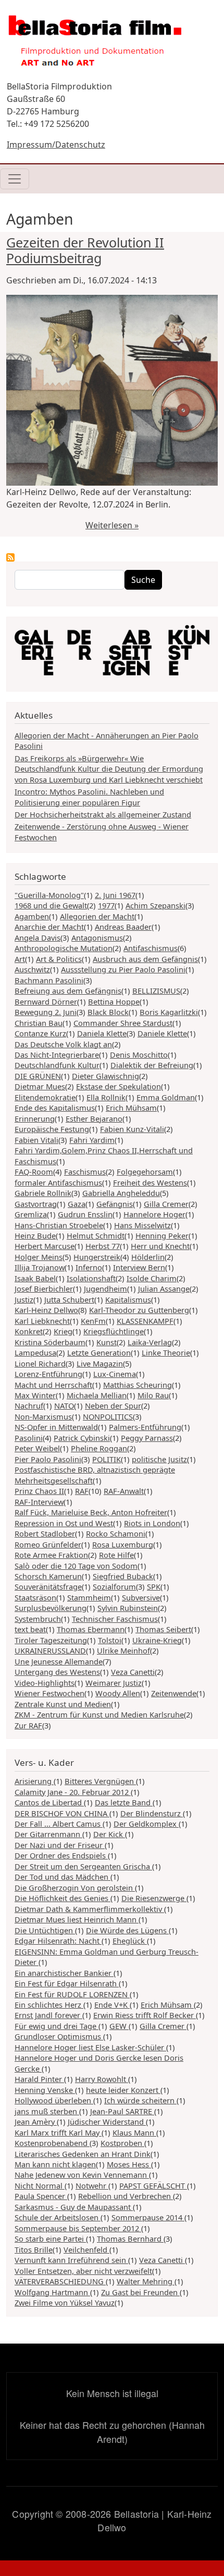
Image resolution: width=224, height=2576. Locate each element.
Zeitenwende (174, 1693)
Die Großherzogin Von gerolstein (75, 1888)
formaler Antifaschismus (58, 1182)
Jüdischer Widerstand (107, 2122)
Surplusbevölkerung (51, 1608)
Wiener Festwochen (49, 1693)
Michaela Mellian (97, 1395)
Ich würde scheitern (140, 2100)
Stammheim (89, 1597)
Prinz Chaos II (39, 1491)
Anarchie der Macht (49, 927)
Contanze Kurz (40, 1033)
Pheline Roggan (99, 1448)
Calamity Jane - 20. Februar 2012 (73, 1792)
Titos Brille (34, 2249)
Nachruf (29, 1406)
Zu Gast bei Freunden (140, 2292)
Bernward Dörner (46, 1001)
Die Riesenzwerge (154, 1898)
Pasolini (29, 1438)
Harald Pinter (39, 2079)
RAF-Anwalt (124, 1491)
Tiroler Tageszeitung (51, 1640)
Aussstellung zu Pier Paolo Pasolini (123, 969)
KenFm (93, 1321)
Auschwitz (32, 969)
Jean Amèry (36, 2122)
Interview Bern (139, 1267)
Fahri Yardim (92, 1140)
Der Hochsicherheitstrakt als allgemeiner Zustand (103, 814)
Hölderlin (148, 1257)
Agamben (32, 916)
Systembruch (38, 1619)
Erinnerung (35, 1118)
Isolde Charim (152, 1278)
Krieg (63, 1331)
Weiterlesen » (112, 525)
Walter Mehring (146, 2281)
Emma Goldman (166, 1097)
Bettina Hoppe (114, 1001)
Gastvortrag (36, 1204)
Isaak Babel (35, 1278)
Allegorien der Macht (97, 916)
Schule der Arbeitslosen (58, 2217)
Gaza (77, 1204)
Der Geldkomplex (146, 1824)
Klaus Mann (134, 2132)
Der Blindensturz (152, 1813)
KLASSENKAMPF (145, 1321)
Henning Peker (162, 1235)
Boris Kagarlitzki (169, 1012)
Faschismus (85, 1172)
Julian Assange (164, 1289)
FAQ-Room (34, 1172)
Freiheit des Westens (150, 1182)
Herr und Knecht (160, 1246)
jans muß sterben (47, 2111)
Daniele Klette (162, 1033)
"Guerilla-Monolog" (49, 895)
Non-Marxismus (43, 1416)
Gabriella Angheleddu (121, 1193)
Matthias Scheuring (138, 1385)
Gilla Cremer (166, 1204)
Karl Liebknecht (42, 1321)
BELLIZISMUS (156, 991)
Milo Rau (153, 1395)
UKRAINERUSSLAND (50, 1650)
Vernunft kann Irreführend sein (71, 2260)
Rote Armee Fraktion (51, 1555)
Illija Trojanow (40, 1267)
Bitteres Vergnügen (100, 1781)
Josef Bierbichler (44, 1289)
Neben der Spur (113, 1406)
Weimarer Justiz (114, 1683)
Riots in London (152, 1523)
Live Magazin (100, 1363)
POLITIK (107, 1459)
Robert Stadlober (45, 1533)
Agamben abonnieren (10, 557)
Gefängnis (115, 1204)
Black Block (108, 1012)
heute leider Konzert (123, 2090)
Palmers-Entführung (145, 1427)
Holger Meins (39, 1257)
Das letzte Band (124, 1802)
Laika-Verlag (150, 1342)
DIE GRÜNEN (38, 1076)
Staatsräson (35, 1597)
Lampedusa (35, 1352)
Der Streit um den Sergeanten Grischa (83, 1866)
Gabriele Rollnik (43, 1193)
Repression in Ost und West (64, 1523)
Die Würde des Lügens (127, 1930)
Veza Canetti (133, 1672)
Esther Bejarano (94, 1118)
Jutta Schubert (69, 1299)
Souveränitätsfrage (48, 1586)
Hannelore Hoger (154, 1214)
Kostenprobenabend (52, 2143)
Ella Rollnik (106, 1097)
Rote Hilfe (116, 1555)
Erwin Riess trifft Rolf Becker (145, 2015)
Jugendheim (105, 1289)
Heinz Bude (35, 1235)
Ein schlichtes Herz (49, 2005)
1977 (106, 905)
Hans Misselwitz (142, 1225)
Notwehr (92, 2185)
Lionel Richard (40, 1363)
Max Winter (35, 1395)
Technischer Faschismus (115, 1619)
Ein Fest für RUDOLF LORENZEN (72, 1994)
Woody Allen (118, 1693)
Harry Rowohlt (102, 2079)
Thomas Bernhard (130, 2239)
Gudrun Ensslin (85, 1214)
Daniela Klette (102, 1033)
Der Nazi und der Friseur (60, 1845)
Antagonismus (97, 938)
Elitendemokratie (45, 1097)
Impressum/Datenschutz (56, 145)
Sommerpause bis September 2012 (78, 2228)
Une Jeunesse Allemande (59, 1661)
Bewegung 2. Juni (46, 1012)
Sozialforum (114, 1586)
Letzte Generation (99, 1352)
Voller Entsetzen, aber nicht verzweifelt (83, 2271)
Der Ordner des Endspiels (61, 1855)
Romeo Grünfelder (48, 1544)
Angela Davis (38, 938)
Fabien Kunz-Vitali (132, 1129)
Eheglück (130, 1941)
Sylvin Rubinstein (128, 1608)
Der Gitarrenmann (48, 1834)
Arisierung (34, 1781)
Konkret (29, 1331)
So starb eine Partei (50, 2239)
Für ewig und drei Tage (57, 2026)
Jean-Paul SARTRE (122, 2111)
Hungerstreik (97, 1257)
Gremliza (31, 1214)
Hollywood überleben (54, 2100)
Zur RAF (28, 1725)
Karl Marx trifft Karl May (58, 2132)
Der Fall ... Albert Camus (59, 1824)
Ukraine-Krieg (157, 1640)
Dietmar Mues (40, 1086)
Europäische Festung (52, 1129)
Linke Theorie (166, 1352)
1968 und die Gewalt (51, 905)
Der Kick (109, 1834)
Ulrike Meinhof (123, 1650)
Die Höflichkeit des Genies (63, 1898)
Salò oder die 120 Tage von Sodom (76, 1566)
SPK (154, 1586)
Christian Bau (39, 1023)
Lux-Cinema (115, 1374)
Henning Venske (45, 2090)
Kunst (107, 1342)
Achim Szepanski (155, 905)
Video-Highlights (45, 1683)
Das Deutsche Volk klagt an (63, 1044)
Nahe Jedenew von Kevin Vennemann (82, 2175)
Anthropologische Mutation (64, 948)
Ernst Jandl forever (48, 2015)
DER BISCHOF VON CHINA (62, 1813)
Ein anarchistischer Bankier (64, 1973)
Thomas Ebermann (91, 1629)
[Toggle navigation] (15, 179)
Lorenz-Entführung (48, 1374)
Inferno (89, 1267)
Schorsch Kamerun (48, 1576)
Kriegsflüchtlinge (114, 1331)
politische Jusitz (159, 1459)
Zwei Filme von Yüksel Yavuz (65, 2302)
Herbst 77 (103, 1246)
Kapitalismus (128, 1299)
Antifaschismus (151, 948)
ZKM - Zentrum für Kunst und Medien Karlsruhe (99, 1714)
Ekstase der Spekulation (119, 1086)
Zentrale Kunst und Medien (63, 1704)
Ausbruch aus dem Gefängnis (145, 959)
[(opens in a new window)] (112, 653)
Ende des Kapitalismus (55, 1108)
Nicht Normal (40, 2185)
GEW (119, 2026)
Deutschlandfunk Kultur (57, 1065)
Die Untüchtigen (45, 1930)
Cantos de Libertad (49, 1802)
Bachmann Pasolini (49, 980)
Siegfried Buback (123, 1576)
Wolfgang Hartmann (52, 2292)
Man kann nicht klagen (55, 2164)
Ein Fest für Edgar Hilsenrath (67, 1983)
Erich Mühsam (131, 1108)
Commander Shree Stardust (123, 1023)
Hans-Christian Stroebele (59, 1225)
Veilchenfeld (86, 2249)
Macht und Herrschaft (53, 1385)
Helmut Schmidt (96, 1235)
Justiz (24, 1299)
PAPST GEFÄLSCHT (153, 2185)
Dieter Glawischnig (105, 1076)
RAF (82, 1491)
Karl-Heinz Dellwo (46, 1310)
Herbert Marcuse (45, 1246)
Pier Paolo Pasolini (48, 1459)
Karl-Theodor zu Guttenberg (139, 1310)
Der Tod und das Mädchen (63, 1877)
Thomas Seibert (163, 1629)
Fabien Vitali (36, 1140)
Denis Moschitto (139, 1055)
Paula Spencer (41, 2196)
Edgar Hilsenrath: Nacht (58, 1941)
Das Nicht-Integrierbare (57, 1055)
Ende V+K (112, 2005)
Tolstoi (110, 1640)
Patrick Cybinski (82, 1438)
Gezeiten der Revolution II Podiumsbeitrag (85, 250)
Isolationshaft (91, 1278)
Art (20, 959)
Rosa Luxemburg (123, 1544)
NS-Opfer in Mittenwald (56, 1427)
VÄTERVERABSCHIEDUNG (60, 2281)
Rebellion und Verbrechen (126, 2196)
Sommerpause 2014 (148, 2217)
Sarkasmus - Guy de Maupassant (74, 2207)
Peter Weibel (37, 1448)
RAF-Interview (39, 1502)
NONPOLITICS (108, 1416)
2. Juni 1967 (115, 895)
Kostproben (122, 2143)
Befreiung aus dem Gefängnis (68, 991)
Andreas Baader (123, 927)
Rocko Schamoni (116, 1533)
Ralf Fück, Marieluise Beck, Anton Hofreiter (91, 1512)
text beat (30, 1629)
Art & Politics (59, 959)
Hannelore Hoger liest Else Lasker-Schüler (90, 2047)
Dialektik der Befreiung (152, 1065)
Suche (143, 580)
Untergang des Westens (57, 1672)
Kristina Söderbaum (50, 1342)
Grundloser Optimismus (59, 2036)
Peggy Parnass (147, 1438)
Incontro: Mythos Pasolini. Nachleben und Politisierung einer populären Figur (89, 797)
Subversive (141, 1597)
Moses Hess (129, 2164)
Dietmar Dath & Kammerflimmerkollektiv (89, 1909)
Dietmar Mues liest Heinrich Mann (77, 1919)
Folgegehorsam (145, 1172)
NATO (64, 1406)
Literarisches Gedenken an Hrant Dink (83, 2154)
